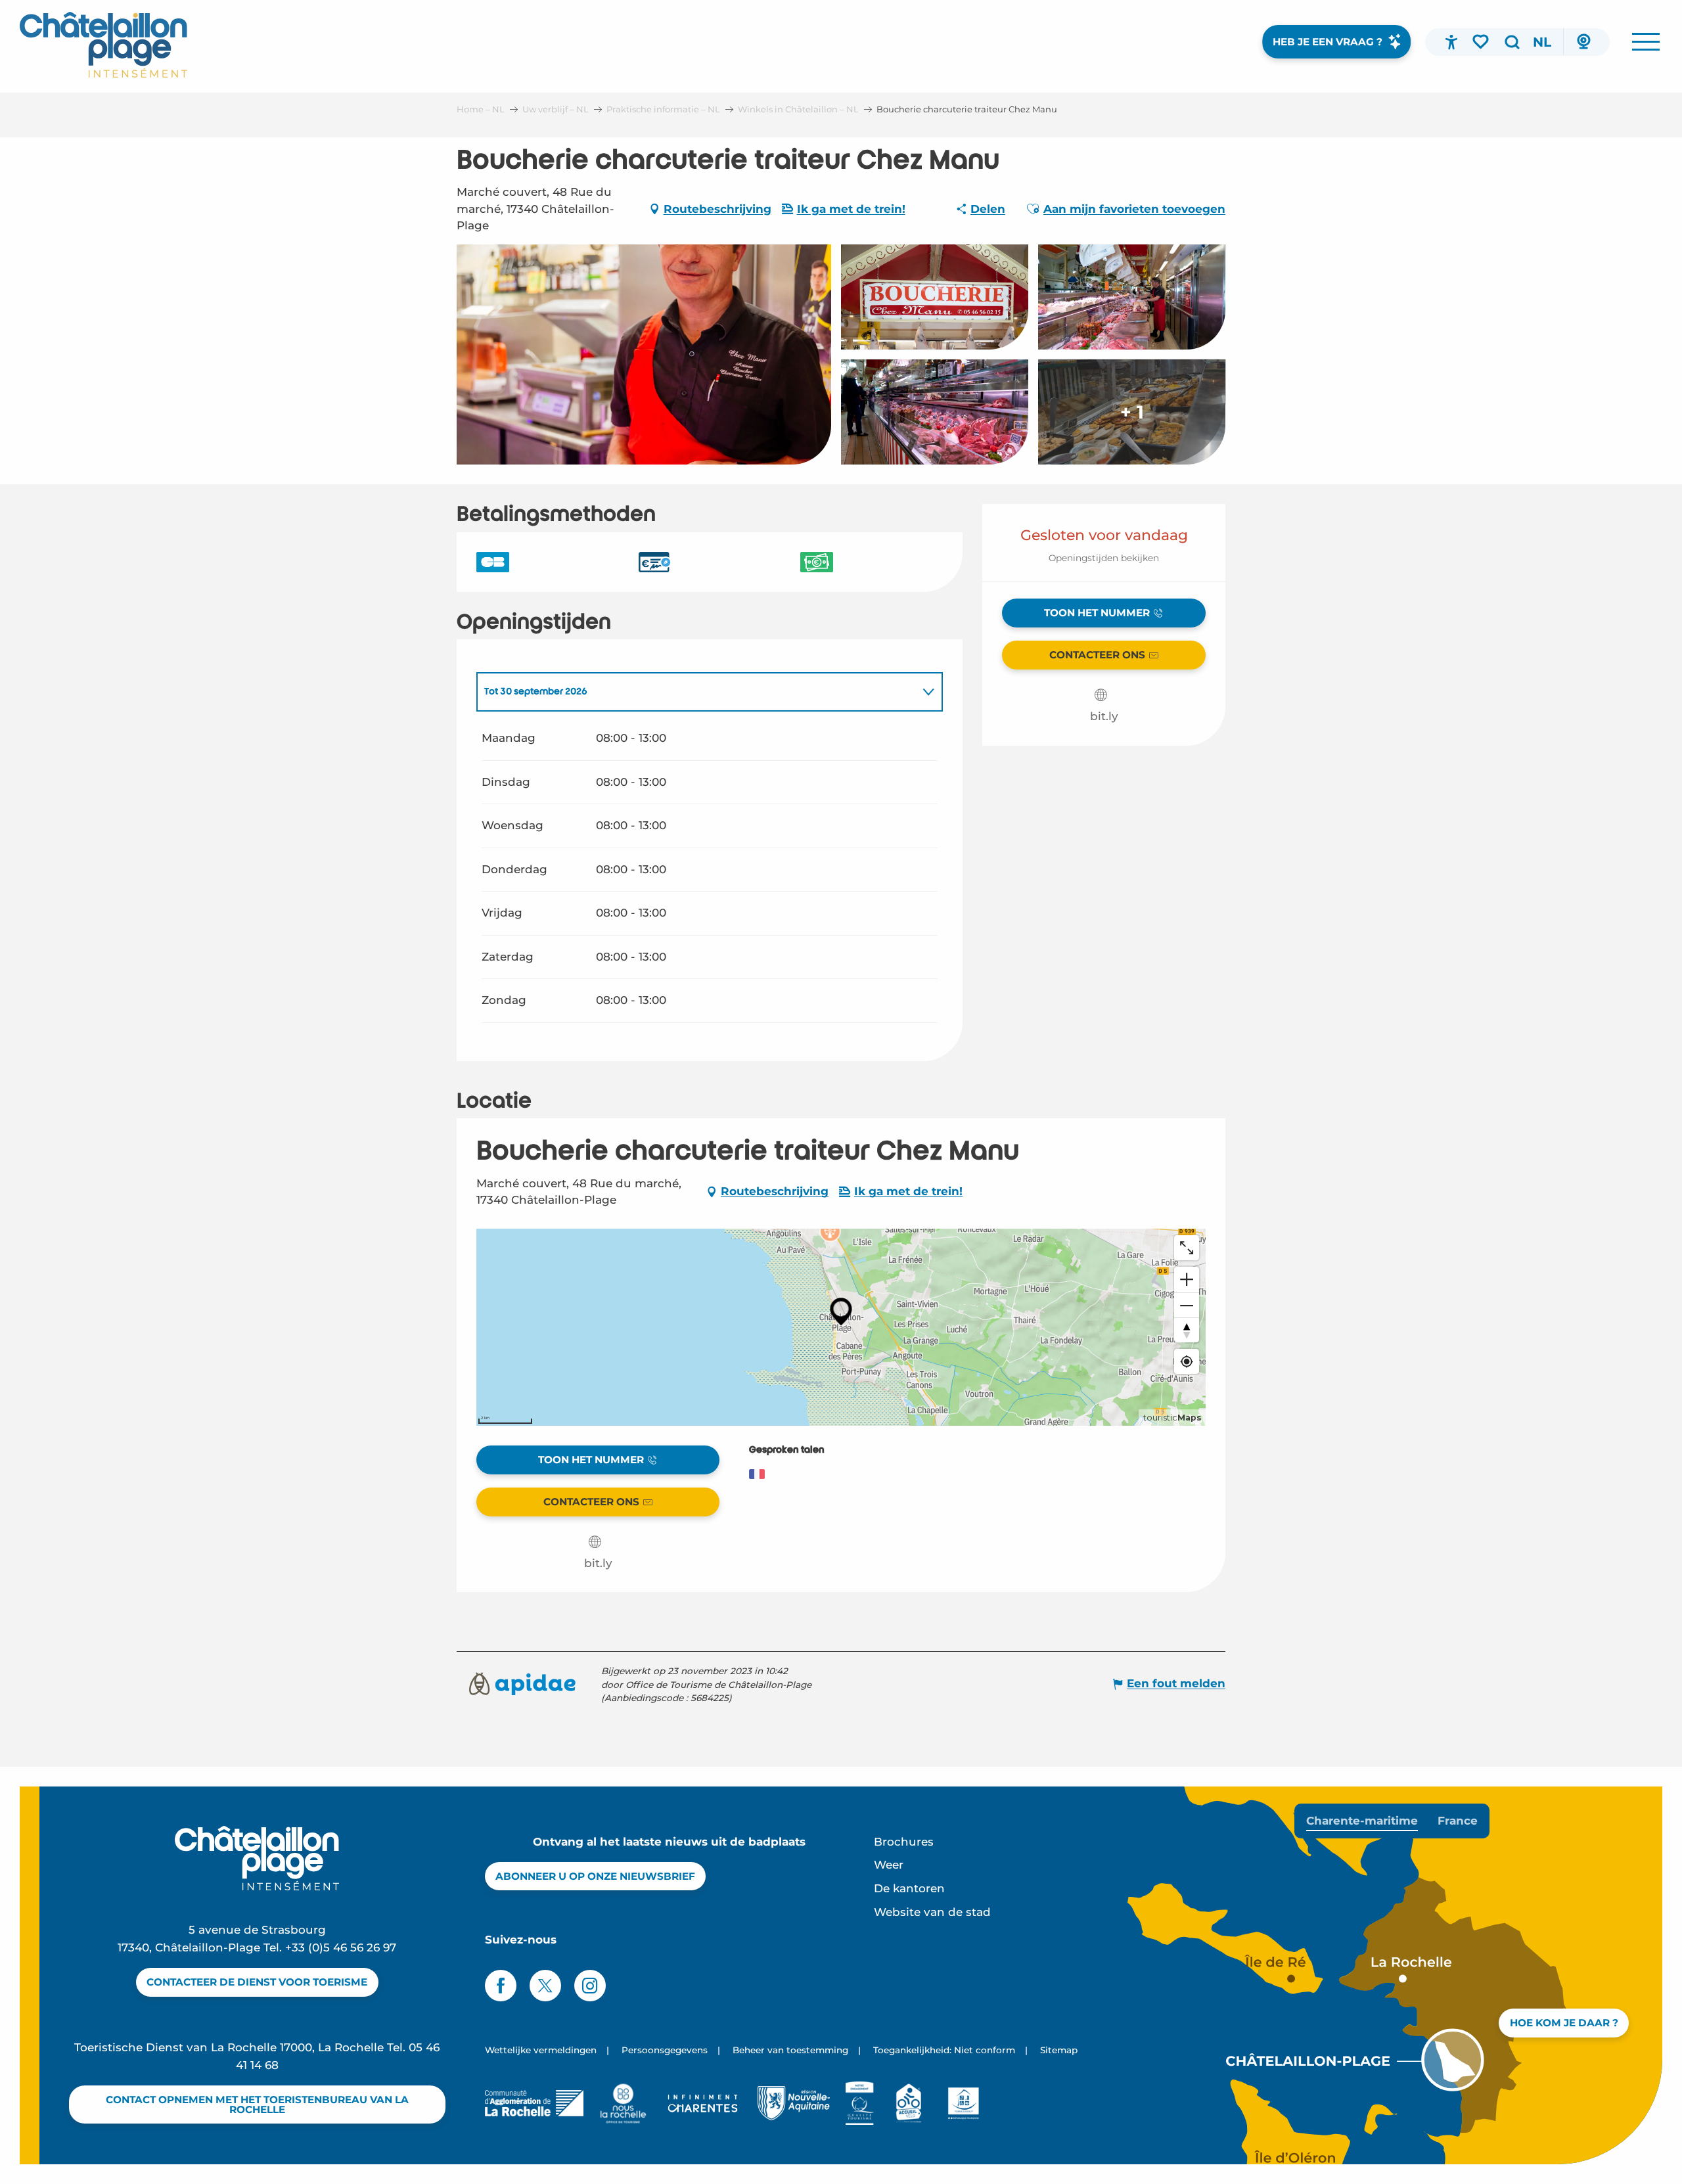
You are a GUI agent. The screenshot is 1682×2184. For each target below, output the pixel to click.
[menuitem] (103, 45)
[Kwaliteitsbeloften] (860, 2103)
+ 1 (1132, 412)
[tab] (696, 692)
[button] (1512, 42)
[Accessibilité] (1451, 42)
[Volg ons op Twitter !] (545, 1986)
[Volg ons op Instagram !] (590, 1986)
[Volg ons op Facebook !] (501, 1986)
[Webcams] (1583, 42)
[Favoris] (1482, 41)
